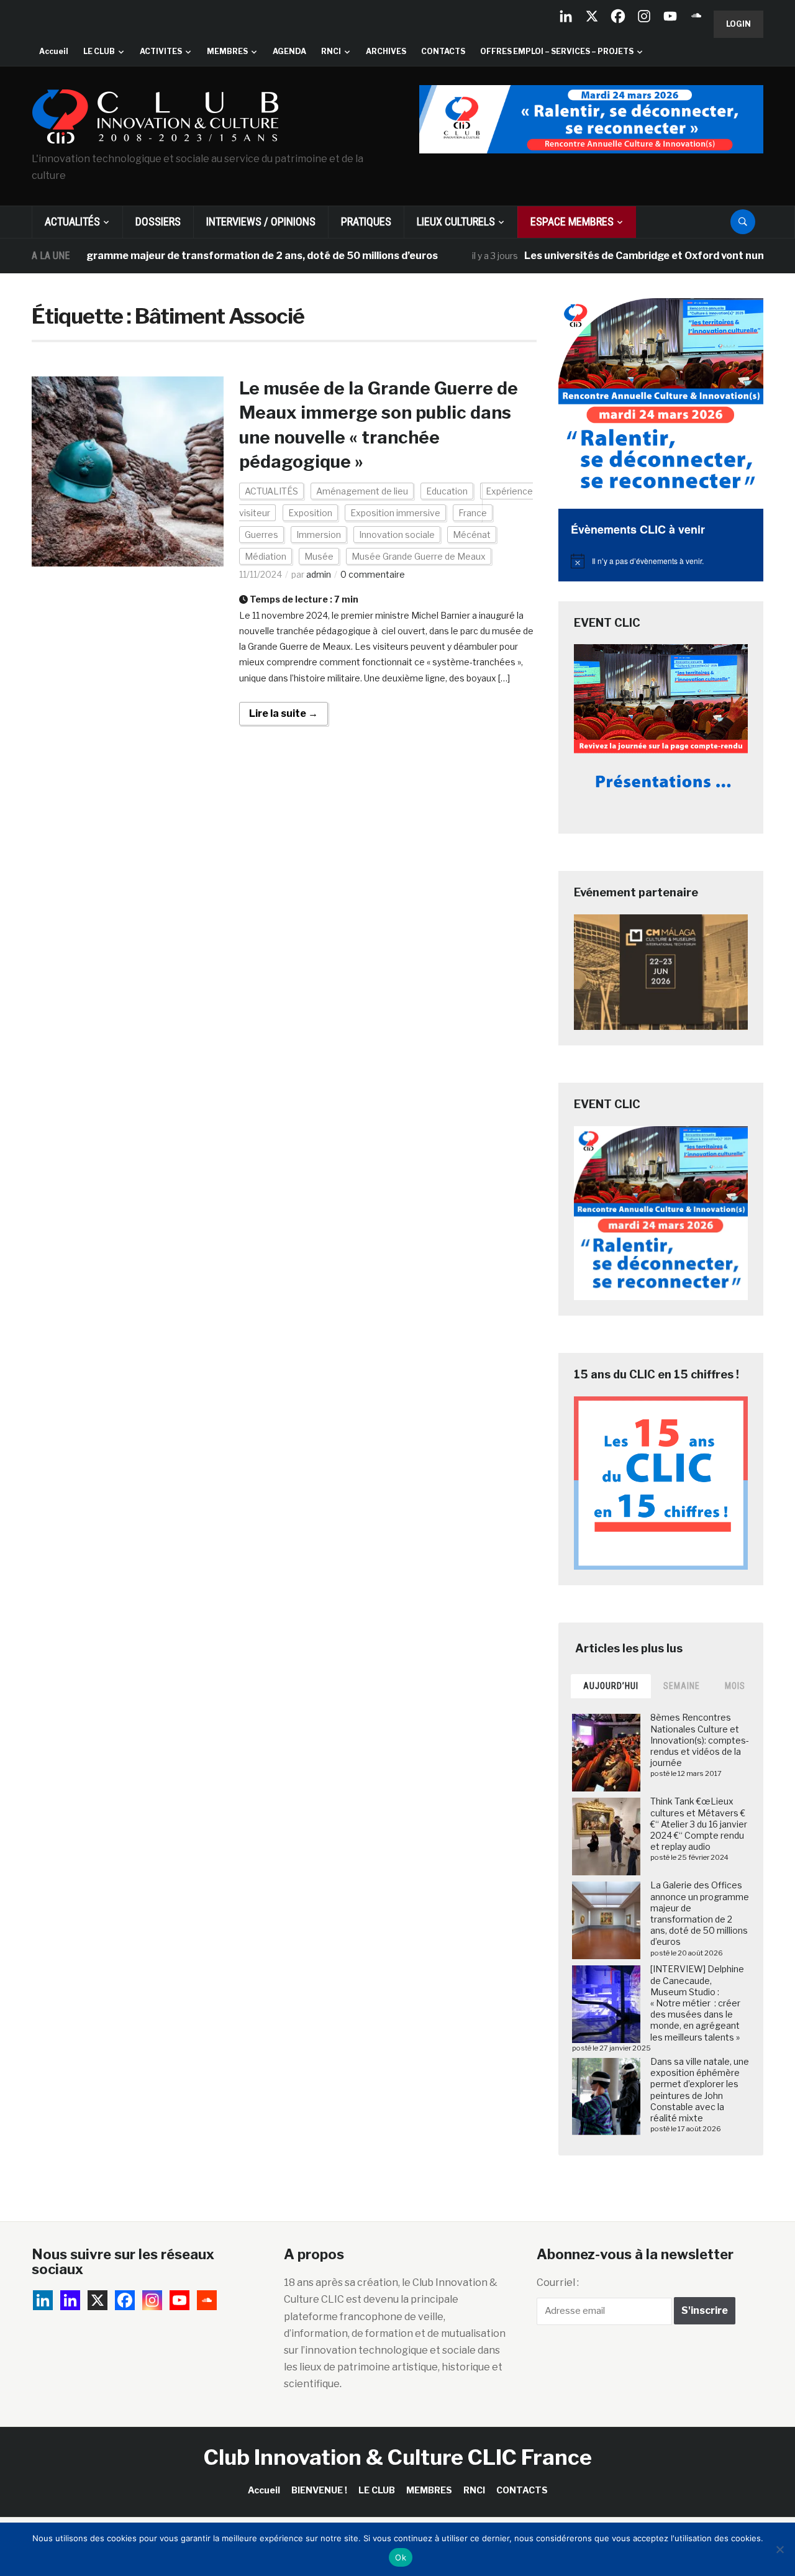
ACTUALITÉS (72, 221)
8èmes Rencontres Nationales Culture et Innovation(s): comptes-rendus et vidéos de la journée (700, 1740)
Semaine (682, 1686)
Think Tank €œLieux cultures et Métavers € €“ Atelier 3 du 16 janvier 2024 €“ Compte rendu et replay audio (699, 1824)
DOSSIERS (158, 221)
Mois (735, 1686)
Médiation (266, 556)
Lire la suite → (284, 713)
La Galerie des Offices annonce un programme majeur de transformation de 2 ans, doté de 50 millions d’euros (700, 1913)
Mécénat (472, 535)
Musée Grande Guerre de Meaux (419, 556)
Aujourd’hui (611, 1686)
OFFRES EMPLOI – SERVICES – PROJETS (557, 51)
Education (447, 491)
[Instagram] (644, 16)
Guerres (261, 535)
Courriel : (558, 2282)
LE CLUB (99, 51)
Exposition (310, 513)
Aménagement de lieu (362, 491)
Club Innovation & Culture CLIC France (398, 2457)
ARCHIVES (386, 51)
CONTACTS (443, 51)
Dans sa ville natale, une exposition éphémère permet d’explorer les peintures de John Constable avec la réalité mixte (700, 2090)
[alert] (661, 561)
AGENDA (289, 51)
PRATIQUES (366, 221)
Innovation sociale (397, 535)
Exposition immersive (395, 513)
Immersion (319, 535)
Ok (401, 2557)
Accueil (54, 51)
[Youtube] (670, 16)
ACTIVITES (161, 51)
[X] (592, 16)
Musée (319, 556)
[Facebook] (618, 16)
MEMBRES (227, 51)
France (473, 513)
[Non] (779, 2549)
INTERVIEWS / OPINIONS (261, 221)
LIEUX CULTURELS (456, 221)
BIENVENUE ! (319, 2490)
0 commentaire (373, 574)
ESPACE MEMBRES (572, 221)
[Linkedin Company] (566, 16)
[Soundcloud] (696, 16)
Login (738, 24)
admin (319, 574)
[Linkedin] (70, 2300)
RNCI (331, 51)
